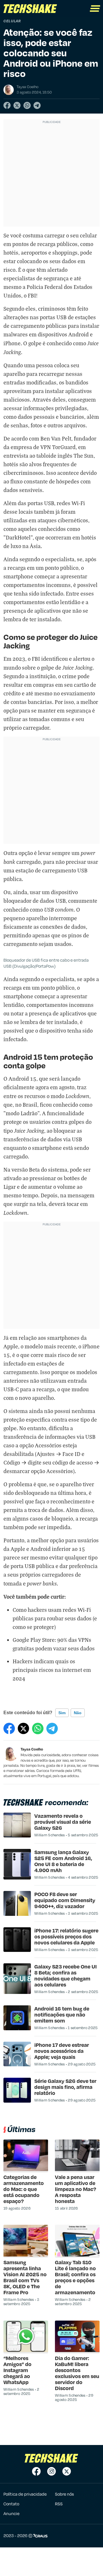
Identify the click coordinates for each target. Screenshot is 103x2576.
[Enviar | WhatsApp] (27, 105)
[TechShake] (30, 9)
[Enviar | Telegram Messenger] (37, 105)
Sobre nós (64, 2494)
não (78, 1713)
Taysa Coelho (32, 1749)
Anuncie (11, 2513)
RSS (59, 2504)
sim (62, 1713)
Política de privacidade (25, 2494)
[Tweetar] (17, 105)
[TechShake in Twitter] (67, 2471)
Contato (11, 2504)
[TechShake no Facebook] (36, 2471)
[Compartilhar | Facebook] (7, 105)
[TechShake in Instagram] (51, 2471)
